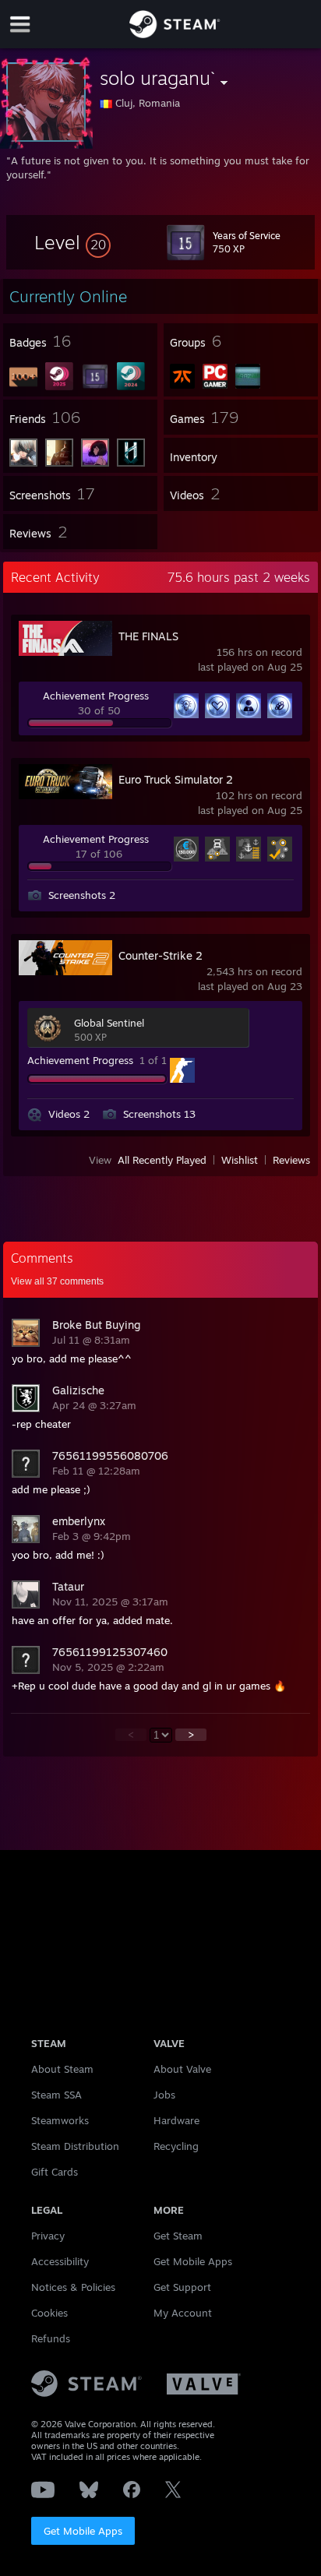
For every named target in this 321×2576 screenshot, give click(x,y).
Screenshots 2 (82, 895)
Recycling (176, 2146)
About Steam (62, 2069)
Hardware (176, 2120)
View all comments (57, 1281)
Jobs (164, 2095)
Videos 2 (69, 1114)
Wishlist (240, 1160)
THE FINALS (148, 636)
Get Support (182, 2287)
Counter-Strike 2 (160, 955)
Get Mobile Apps (83, 2531)
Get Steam (178, 2236)
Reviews (291, 1160)
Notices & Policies (73, 2287)
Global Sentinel (109, 1023)
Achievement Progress (96, 696)
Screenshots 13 (159, 1114)
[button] (72, 242)
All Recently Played (162, 1160)
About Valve (182, 2069)
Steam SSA (56, 2095)
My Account (183, 2313)
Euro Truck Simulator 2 (176, 779)
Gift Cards (55, 2172)
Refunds (51, 2338)
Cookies (49, 2313)
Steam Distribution (75, 2146)
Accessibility (60, 2261)
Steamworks (60, 2120)
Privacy (48, 2236)
